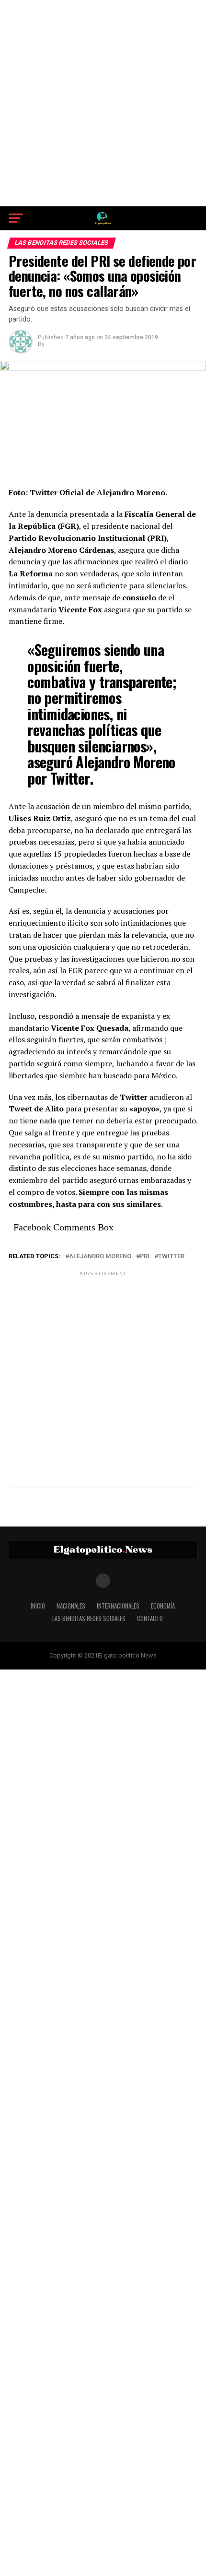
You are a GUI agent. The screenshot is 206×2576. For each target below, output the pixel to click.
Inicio (38, 1606)
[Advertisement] (103, 103)
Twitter (171, 1257)
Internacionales (118, 1606)
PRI (145, 1257)
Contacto (150, 1618)
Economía (163, 1606)
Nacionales (71, 1606)
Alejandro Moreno (100, 1257)
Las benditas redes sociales (89, 1618)
